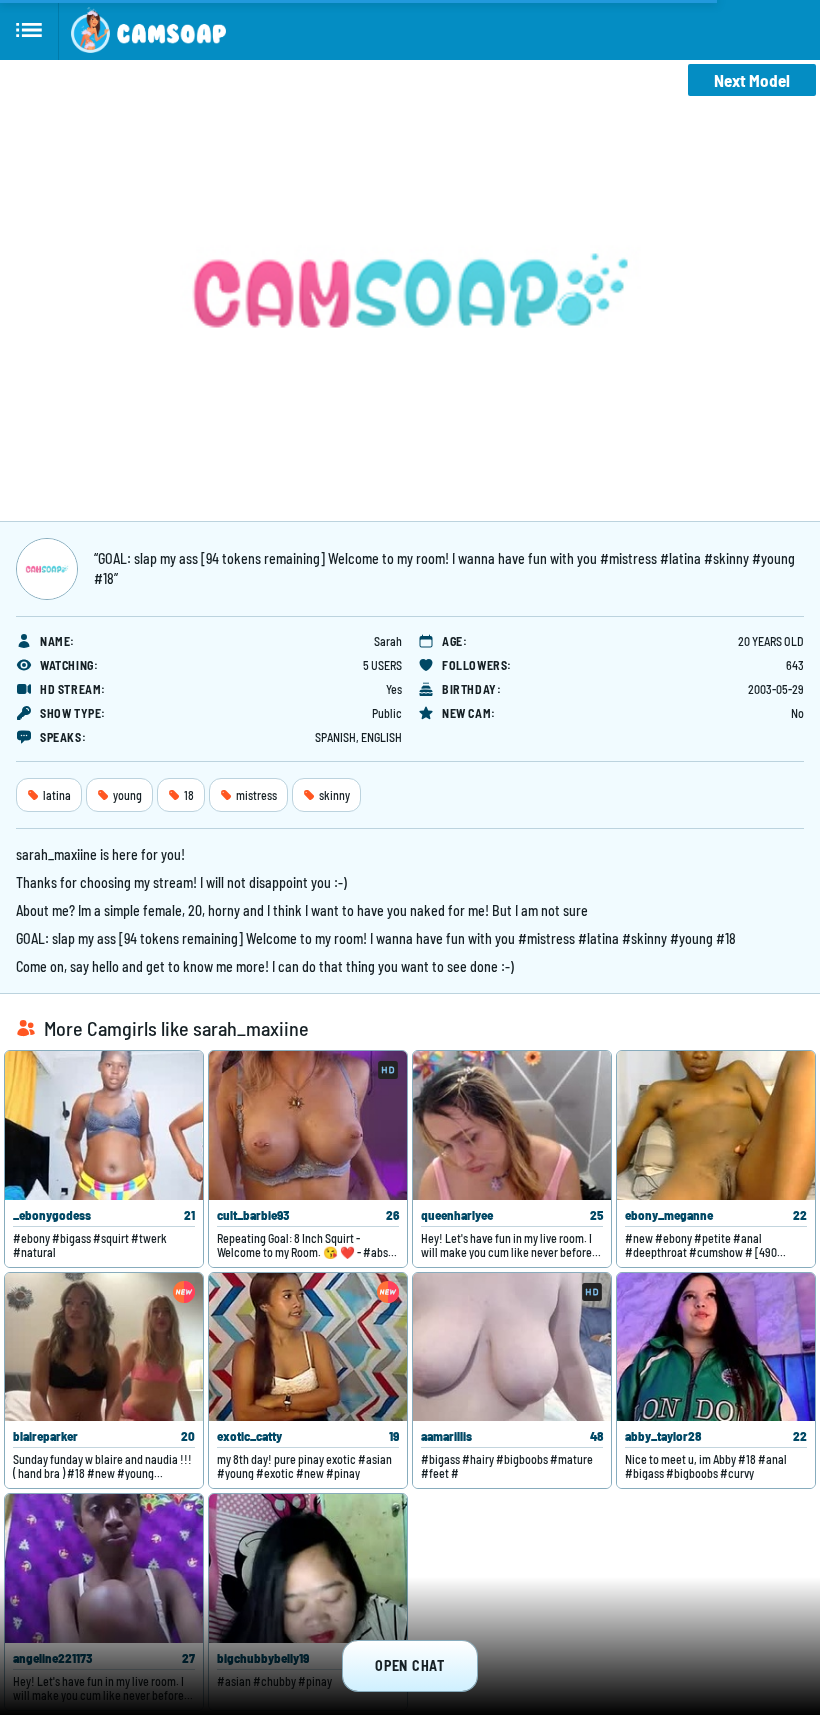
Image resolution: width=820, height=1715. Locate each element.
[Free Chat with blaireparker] (104, 1347)
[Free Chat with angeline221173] (104, 1568)
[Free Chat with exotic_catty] (308, 1347)
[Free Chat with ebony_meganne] (716, 1125)
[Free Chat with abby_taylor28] (716, 1347)
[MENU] (29, 30)
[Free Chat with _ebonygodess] (104, 1125)
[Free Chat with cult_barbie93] (308, 1125)
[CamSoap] (148, 30)
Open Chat (409, 1665)
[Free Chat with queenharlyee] (512, 1125)
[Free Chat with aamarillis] (512, 1347)
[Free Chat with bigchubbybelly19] (308, 1568)
